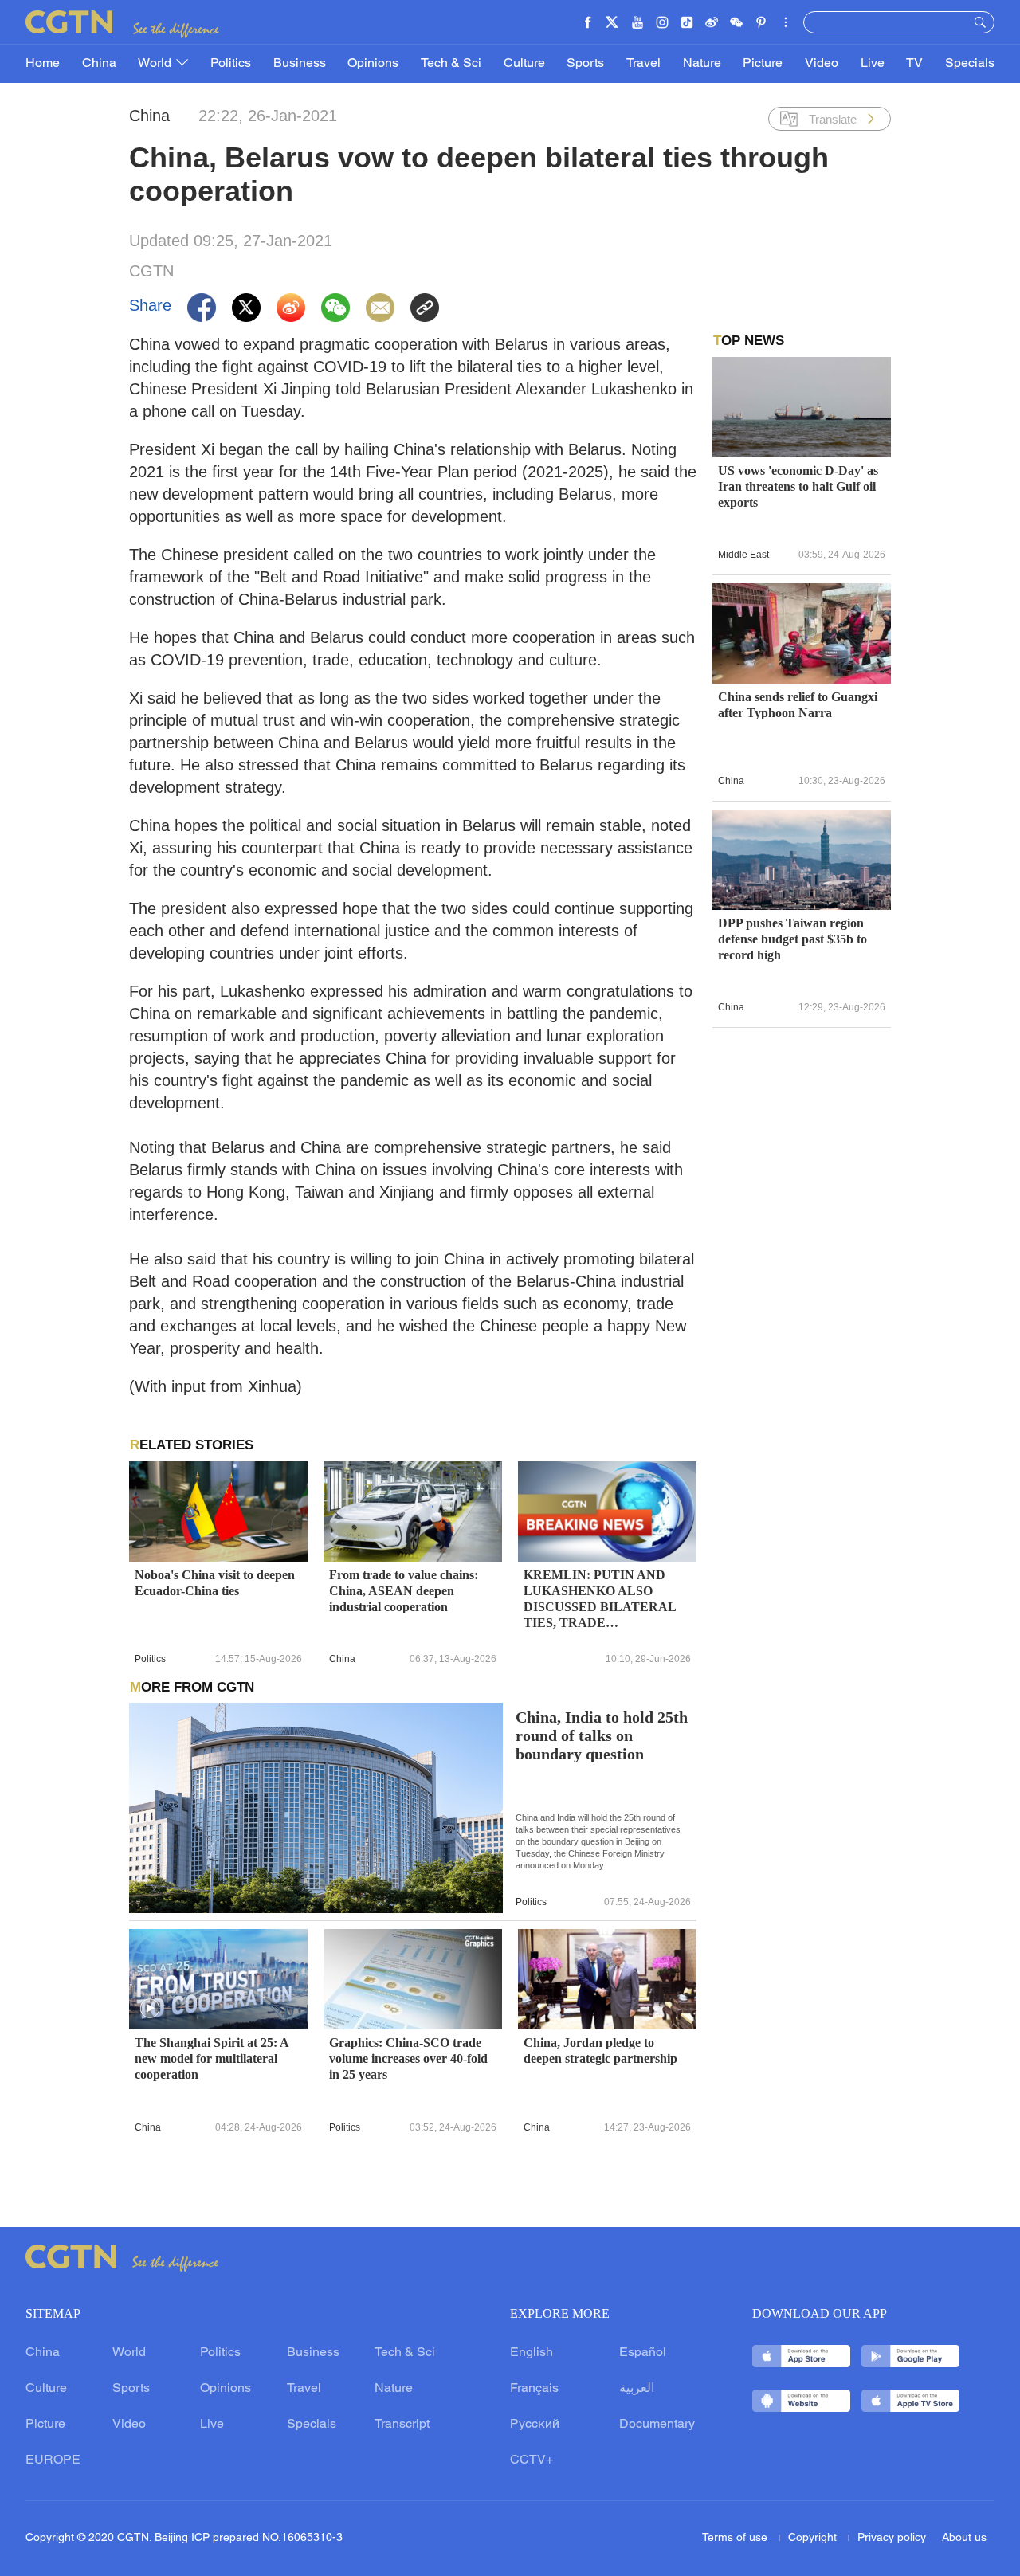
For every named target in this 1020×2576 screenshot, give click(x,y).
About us (964, 2538)
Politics (231, 64)
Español (643, 2353)
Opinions (373, 64)
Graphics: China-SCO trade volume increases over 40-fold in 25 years (408, 2058)
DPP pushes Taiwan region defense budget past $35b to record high (792, 939)
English (532, 2353)
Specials (970, 64)
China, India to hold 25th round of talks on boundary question (602, 1736)
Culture (524, 64)
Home (43, 64)
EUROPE (53, 2460)
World (156, 64)
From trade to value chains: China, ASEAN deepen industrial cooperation (404, 1591)
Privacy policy (892, 2538)
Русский (535, 2425)
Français (534, 2389)
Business (300, 64)
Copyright (814, 2538)
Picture (763, 64)
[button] (150, 2009)
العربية (637, 2389)
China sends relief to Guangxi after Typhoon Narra (798, 705)
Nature (702, 64)
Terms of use (736, 2538)
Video (822, 64)
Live (873, 64)
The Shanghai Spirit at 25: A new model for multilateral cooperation (212, 2058)
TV (914, 64)
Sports (585, 64)
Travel (643, 64)
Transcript (402, 2425)
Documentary (657, 2425)
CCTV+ (532, 2460)
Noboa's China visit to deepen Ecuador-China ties (215, 1583)
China (99, 64)
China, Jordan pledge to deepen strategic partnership (600, 2051)
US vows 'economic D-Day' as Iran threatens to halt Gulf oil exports (798, 486)
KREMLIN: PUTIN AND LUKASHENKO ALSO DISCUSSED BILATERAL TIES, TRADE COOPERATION (600, 1600)
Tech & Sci (451, 64)
